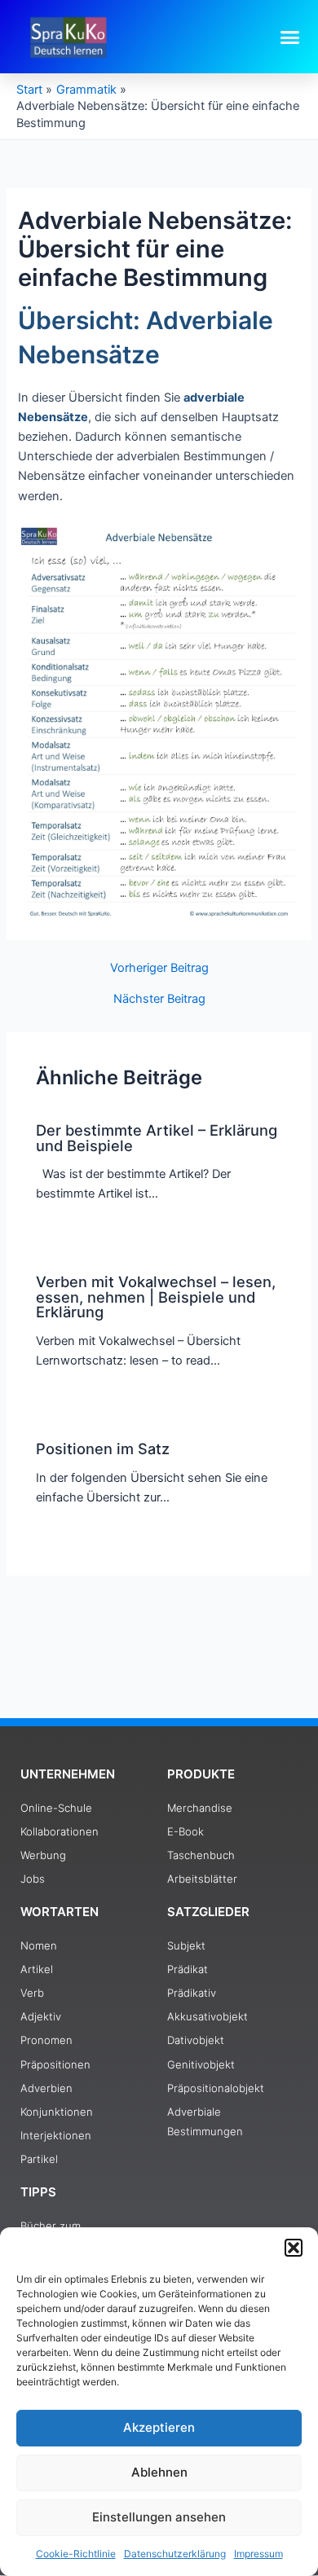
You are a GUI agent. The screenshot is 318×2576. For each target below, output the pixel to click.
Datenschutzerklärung (175, 2554)
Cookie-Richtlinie (76, 2554)
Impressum (258, 2554)
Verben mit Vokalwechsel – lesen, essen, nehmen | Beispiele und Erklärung (156, 1296)
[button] (294, 2248)
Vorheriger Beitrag (159, 968)
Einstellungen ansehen (159, 2517)
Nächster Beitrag (159, 999)
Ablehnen (159, 2472)
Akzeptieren (159, 2427)
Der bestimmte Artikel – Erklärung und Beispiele (157, 1137)
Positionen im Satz (103, 1448)
